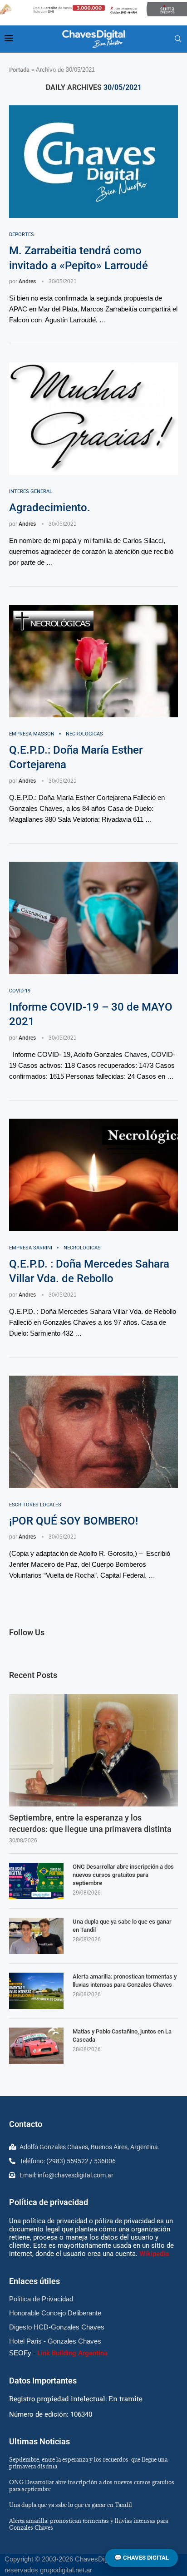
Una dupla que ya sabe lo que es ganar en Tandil (122, 1926)
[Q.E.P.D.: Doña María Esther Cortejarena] (93, 661)
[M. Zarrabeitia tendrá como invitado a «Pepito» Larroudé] (93, 162)
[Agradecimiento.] (93, 419)
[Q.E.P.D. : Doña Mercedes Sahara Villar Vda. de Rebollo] (93, 1175)
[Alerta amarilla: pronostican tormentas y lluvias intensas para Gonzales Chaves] (36, 1991)
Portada (19, 70)
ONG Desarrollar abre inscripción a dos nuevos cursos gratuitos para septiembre (123, 1875)
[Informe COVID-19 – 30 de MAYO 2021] (93, 918)
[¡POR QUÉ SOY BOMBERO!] (93, 1432)
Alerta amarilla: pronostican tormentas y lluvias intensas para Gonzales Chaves (125, 1981)
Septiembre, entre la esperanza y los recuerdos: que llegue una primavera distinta (90, 1823)
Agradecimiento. (50, 508)
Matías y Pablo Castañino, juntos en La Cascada (122, 2036)
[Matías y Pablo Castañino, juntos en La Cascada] (36, 2046)
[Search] (178, 39)
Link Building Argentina (72, 2353)
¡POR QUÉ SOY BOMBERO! (74, 1521)
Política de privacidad (49, 2202)
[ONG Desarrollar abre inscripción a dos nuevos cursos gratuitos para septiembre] (36, 1881)
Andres (27, 281)
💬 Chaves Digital (142, 2558)
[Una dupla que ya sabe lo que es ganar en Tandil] (36, 1936)
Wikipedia (154, 2254)
